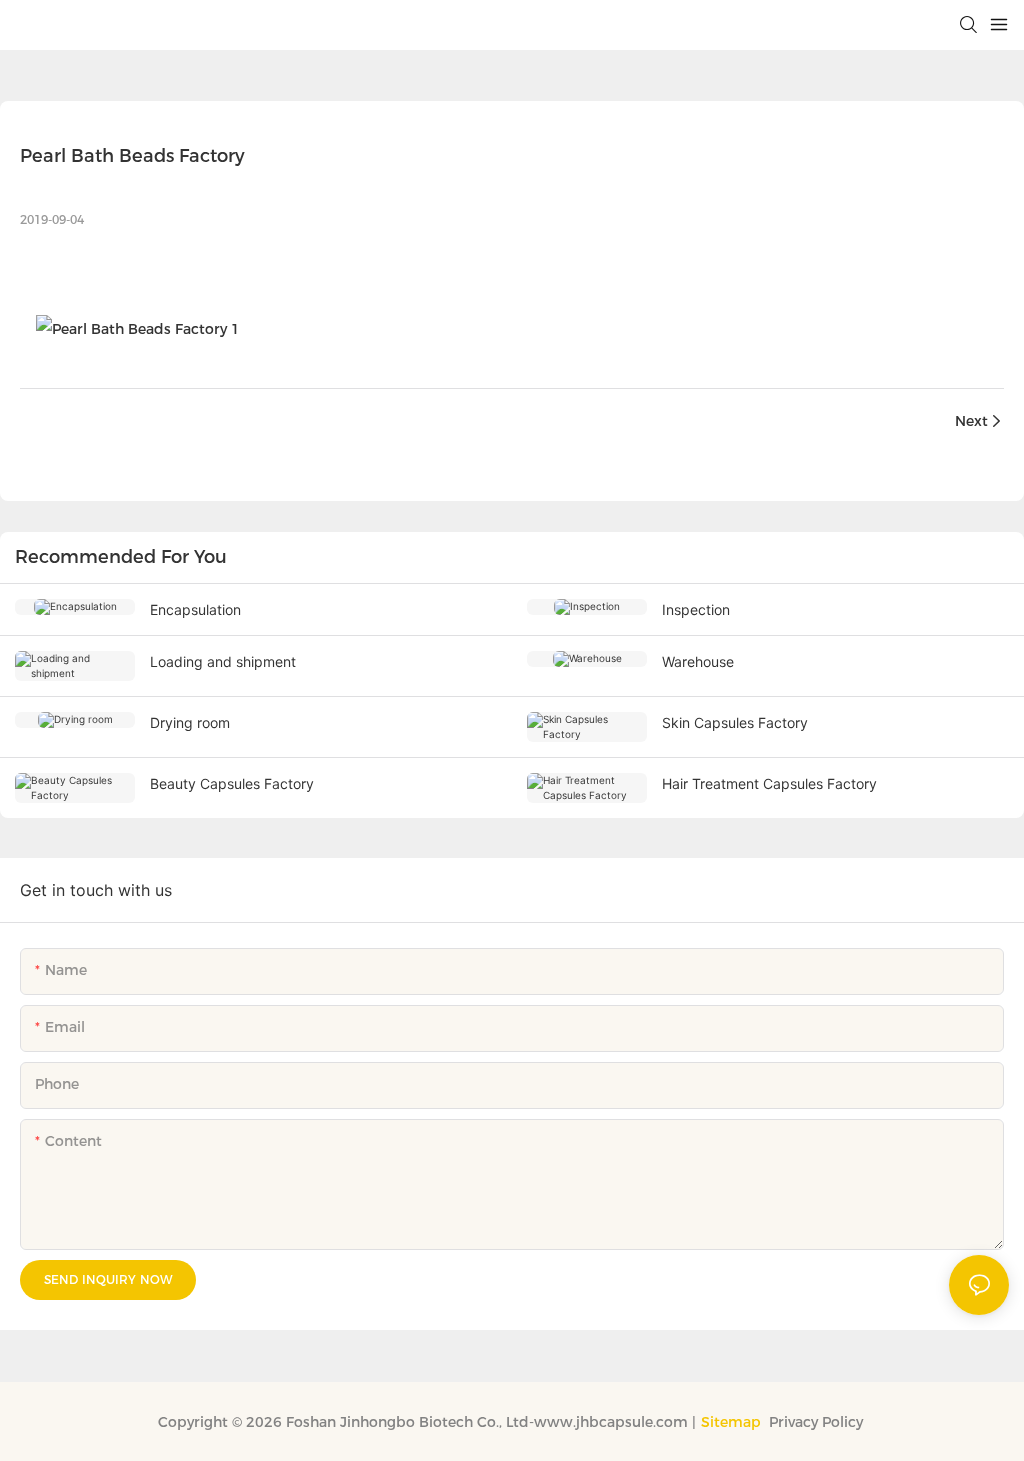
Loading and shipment (223, 661)
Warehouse (698, 661)
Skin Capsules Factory (735, 722)
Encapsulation (195, 609)
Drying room (190, 722)
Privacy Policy (818, 1422)
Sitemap (731, 1422)
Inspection (696, 609)
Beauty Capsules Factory (232, 783)
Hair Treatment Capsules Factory (769, 783)
